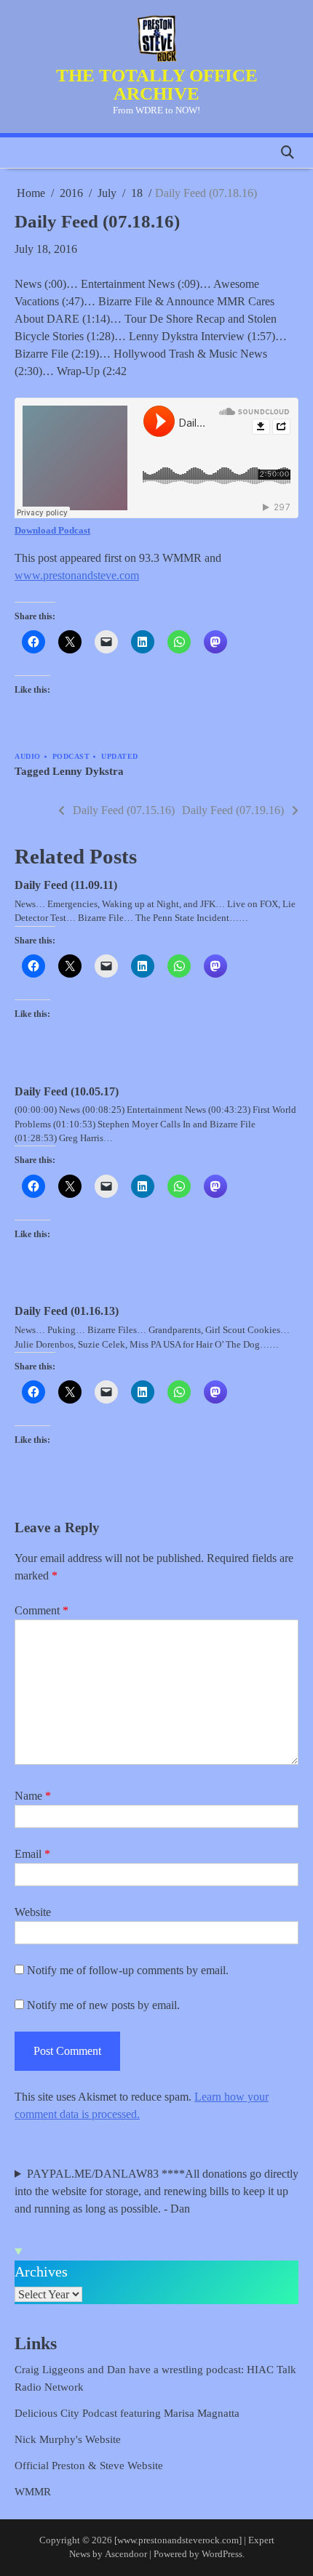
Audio (28, 756)
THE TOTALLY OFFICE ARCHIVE (157, 84)
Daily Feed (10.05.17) (67, 1091)
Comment (41, 1610)
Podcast (71, 756)
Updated (120, 756)
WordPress (222, 2554)
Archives (41, 2271)
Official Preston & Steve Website (89, 2466)
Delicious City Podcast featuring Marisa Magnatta (127, 2413)
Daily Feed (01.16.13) (67, 1311)
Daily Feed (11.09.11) (66, 885)
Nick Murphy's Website (68, 2439)
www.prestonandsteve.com (77, 575)
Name (33, 1796)
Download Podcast (52, 530)
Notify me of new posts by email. (103, 2005)
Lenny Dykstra (88, 771)
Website (33, 1912)
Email (32, 1854)
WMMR (33, 2492)
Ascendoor (126, 2554)
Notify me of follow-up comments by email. (128, 1970)
